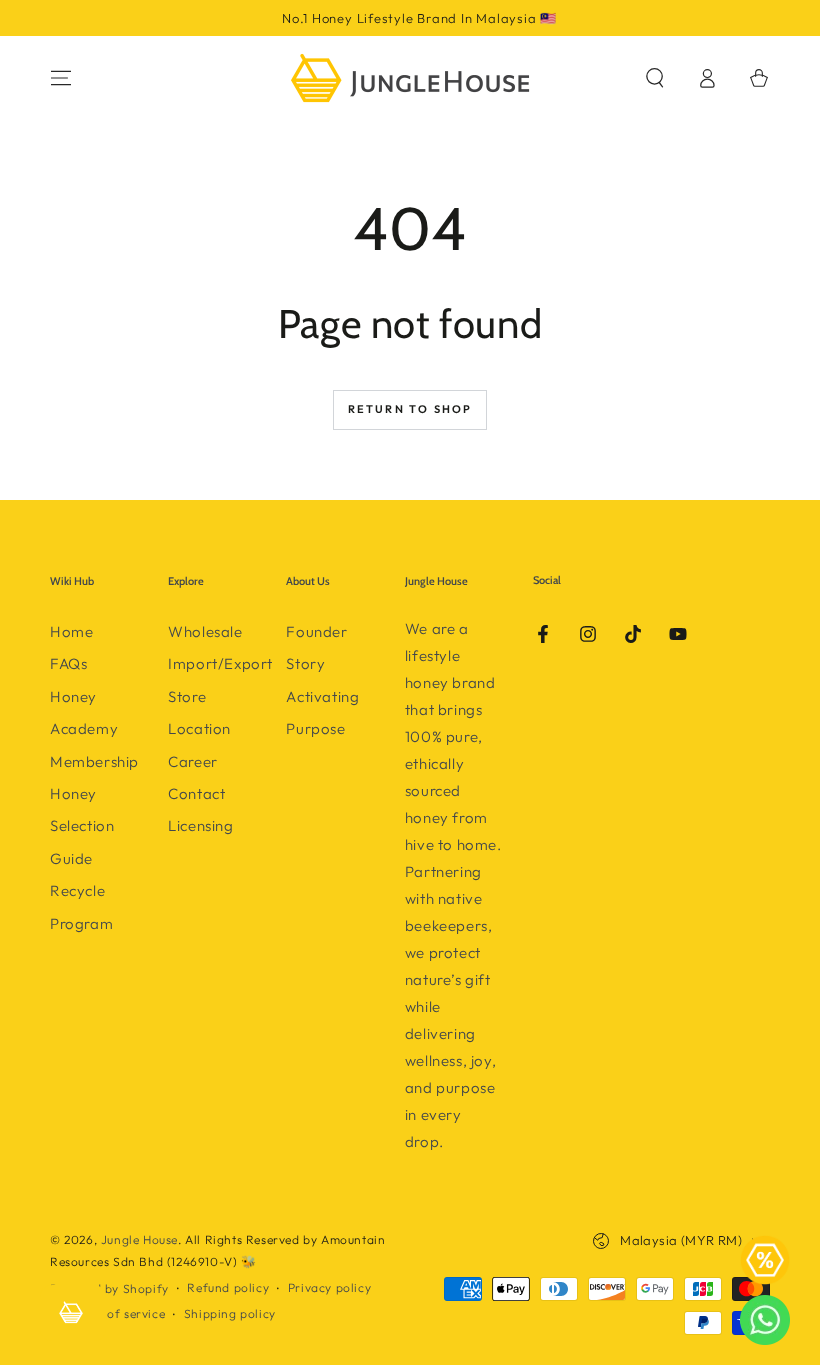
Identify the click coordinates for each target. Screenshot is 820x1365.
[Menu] (61, 78)
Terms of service (117, 1313)
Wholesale (205, 631)
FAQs (68, 663)
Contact (196, 793)
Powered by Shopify (109, 1288)
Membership (94, 761)
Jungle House (139, 1239)
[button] (655, 78)
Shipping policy (230, 1313)
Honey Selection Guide (82, 826)
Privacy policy (329, 1287)
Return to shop (410, 409)
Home (71, 631)
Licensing (200, 825)
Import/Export (220, 663)
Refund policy (228, 1287)
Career (193, 761)
